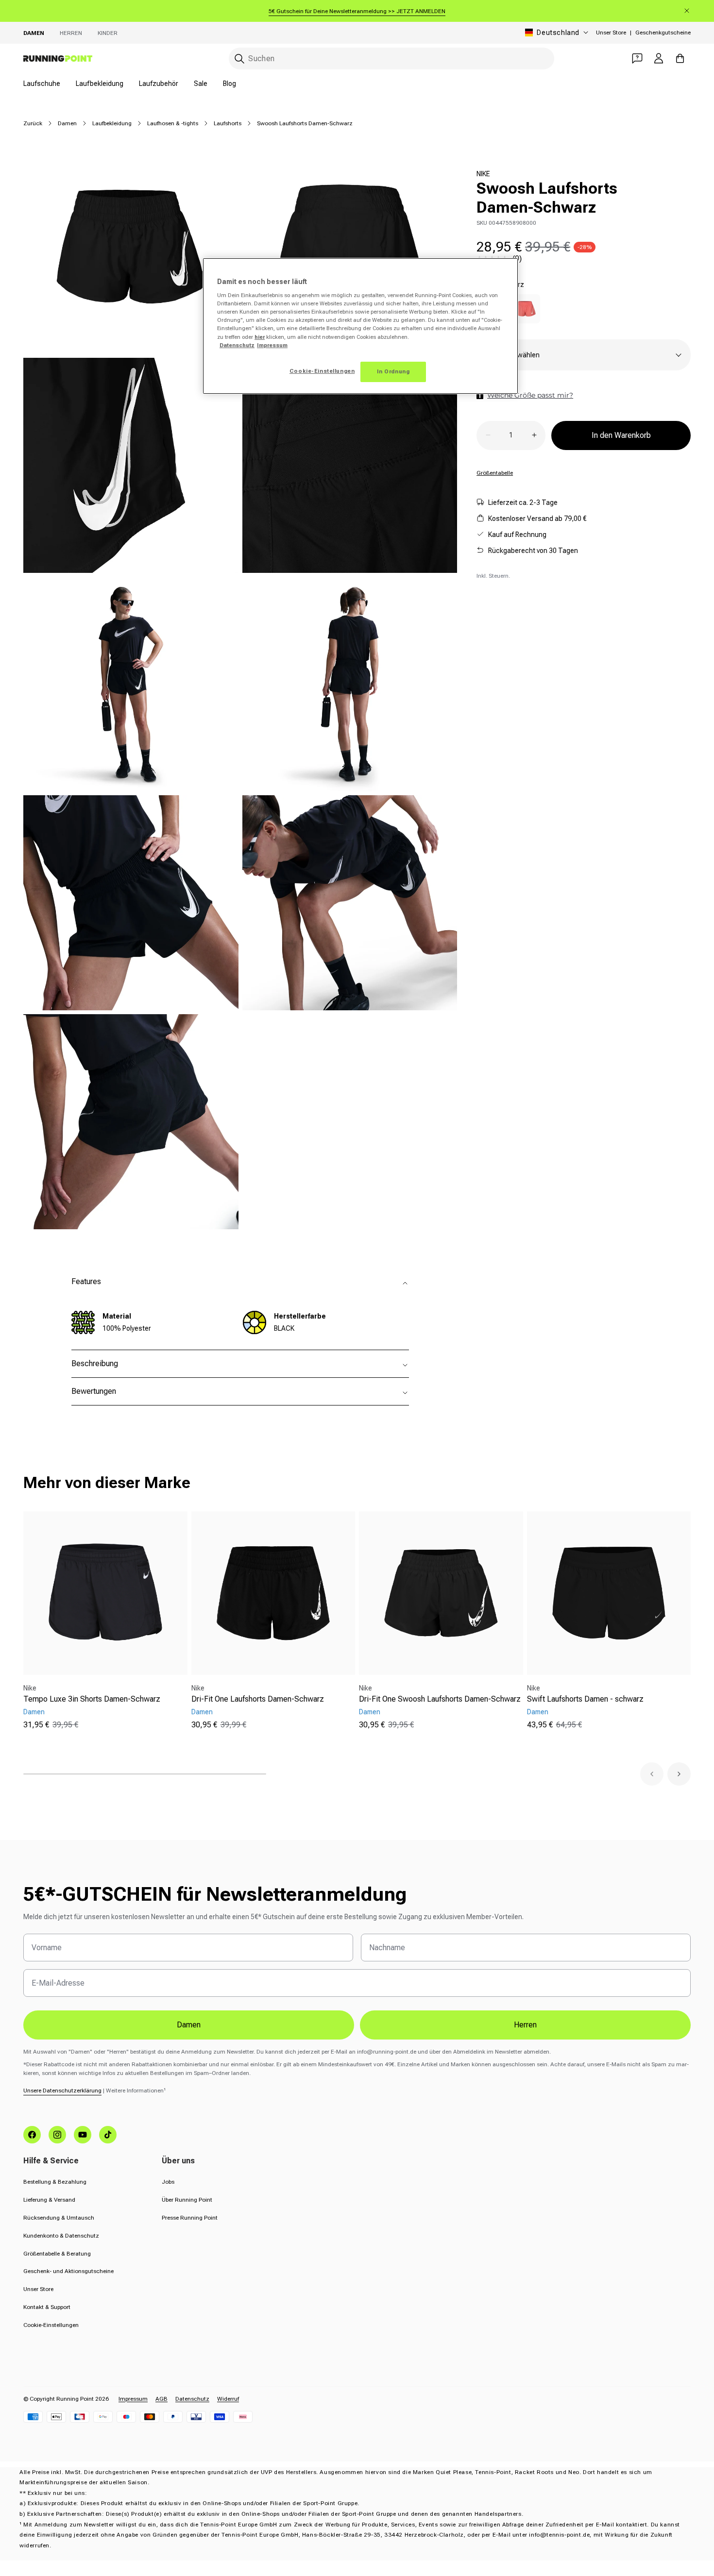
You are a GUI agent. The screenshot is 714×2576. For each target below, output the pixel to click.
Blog (229, 84)
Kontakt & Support (47, 2307)
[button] (652, 1774)
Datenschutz (192, 2399)
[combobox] (391, 59)
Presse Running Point (190, 2218)
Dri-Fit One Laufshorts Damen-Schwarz (258, 1699)
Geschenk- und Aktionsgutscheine (68, 2271)
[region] (360, 326)
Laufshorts (228, 123)
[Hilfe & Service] (637, 58)
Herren (71, 33)
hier (260, 337)
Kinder (108, 33)
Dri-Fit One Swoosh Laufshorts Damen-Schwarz (440, 1699)
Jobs (168, 2182)
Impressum (133, 2399)
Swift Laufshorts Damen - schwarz (585, 1699)
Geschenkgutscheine (663, 33)
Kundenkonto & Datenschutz (61, 2236)
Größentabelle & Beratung (57, 2254)
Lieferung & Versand (49, 2200)
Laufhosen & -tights (173, 123)
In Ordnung (393, 371)
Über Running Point (187, 2200)
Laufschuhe (42, 84)
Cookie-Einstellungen (51, 2325)
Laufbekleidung (100, 84)
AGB (161, 2399)
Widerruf (228, 2399)
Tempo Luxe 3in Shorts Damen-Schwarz (92, 1699)
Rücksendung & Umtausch (59, 2218)
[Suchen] (239, 59)
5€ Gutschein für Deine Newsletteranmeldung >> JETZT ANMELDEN (357, 11)
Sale (201, 84)
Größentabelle (495, 472)
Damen (34, 33)
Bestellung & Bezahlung (55, 2182)
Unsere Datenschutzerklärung (62, 2091)
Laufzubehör (159, 84)
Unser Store (611, 33)
